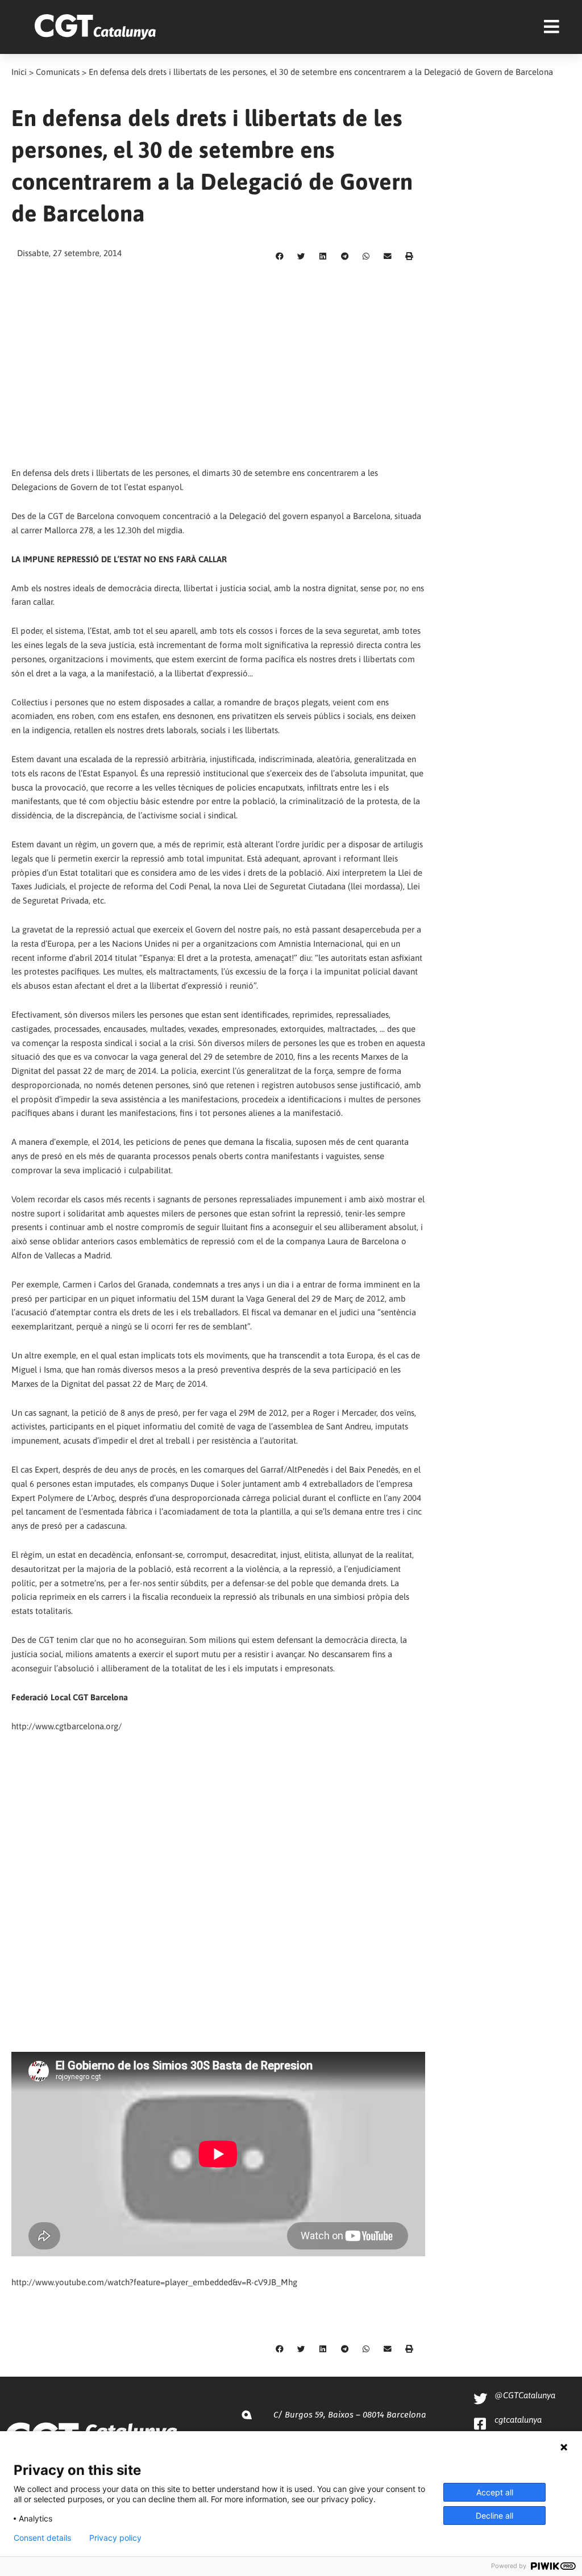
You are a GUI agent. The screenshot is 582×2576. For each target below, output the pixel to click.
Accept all (495, 2492)
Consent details (42, 2538)
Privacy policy (115, 2538)
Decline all (494, 2516)
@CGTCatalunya (525, 2395)
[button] (280, 257)
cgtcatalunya (518, 2420)
